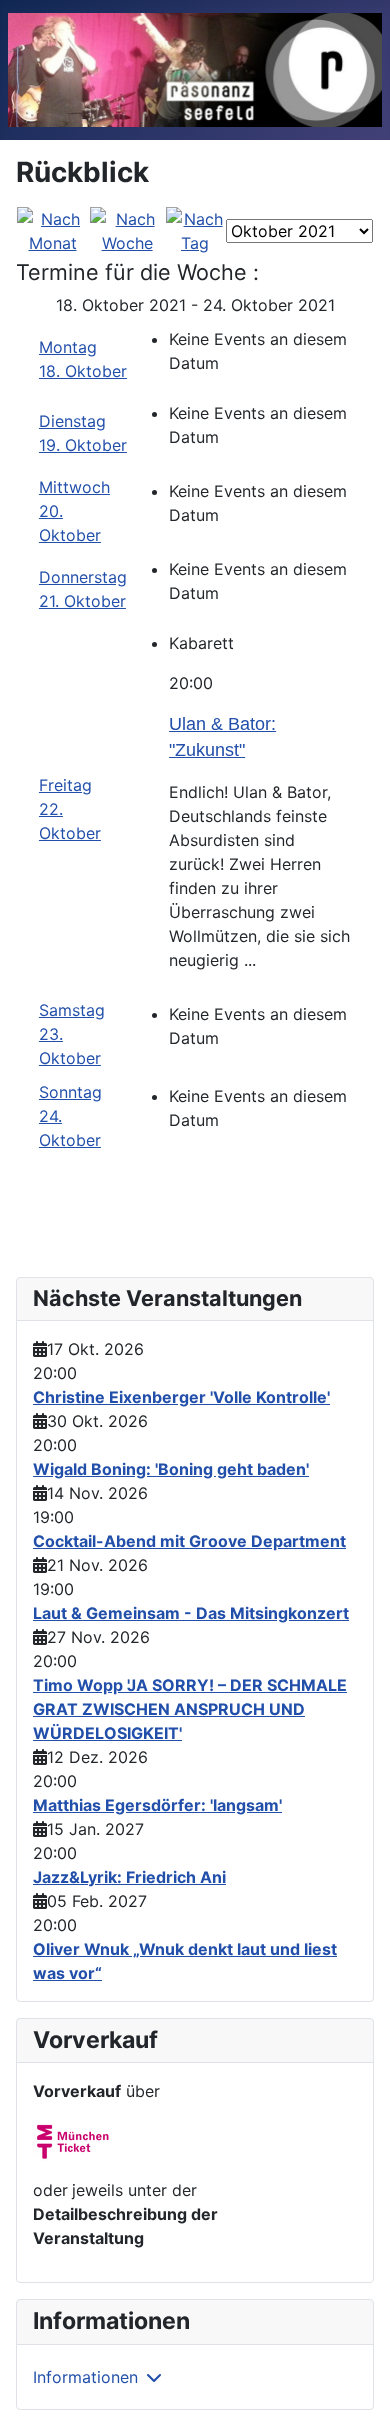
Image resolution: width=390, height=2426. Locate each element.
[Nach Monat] (52, 229)
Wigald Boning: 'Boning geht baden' (171, 1469)
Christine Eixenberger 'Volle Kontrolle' (181, 1397)
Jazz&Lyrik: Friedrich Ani (129, 1877)
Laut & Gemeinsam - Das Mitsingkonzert (191, 1613)
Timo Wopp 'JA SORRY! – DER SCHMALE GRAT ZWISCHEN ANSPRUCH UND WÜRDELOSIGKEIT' (190, 1709)
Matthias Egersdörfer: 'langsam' (157, 1805)
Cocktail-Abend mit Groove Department (189, 1541)
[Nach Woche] (127, 229)
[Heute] (195, 229)
